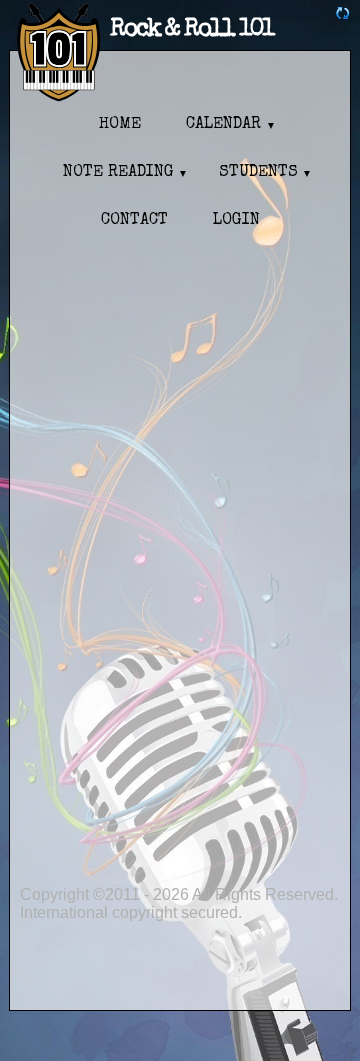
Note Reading (118, 173)
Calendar (223, 125)
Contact (134, 221)
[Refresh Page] (343, 15)
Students (258, 173)
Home (120, 125)
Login (236, 221)
